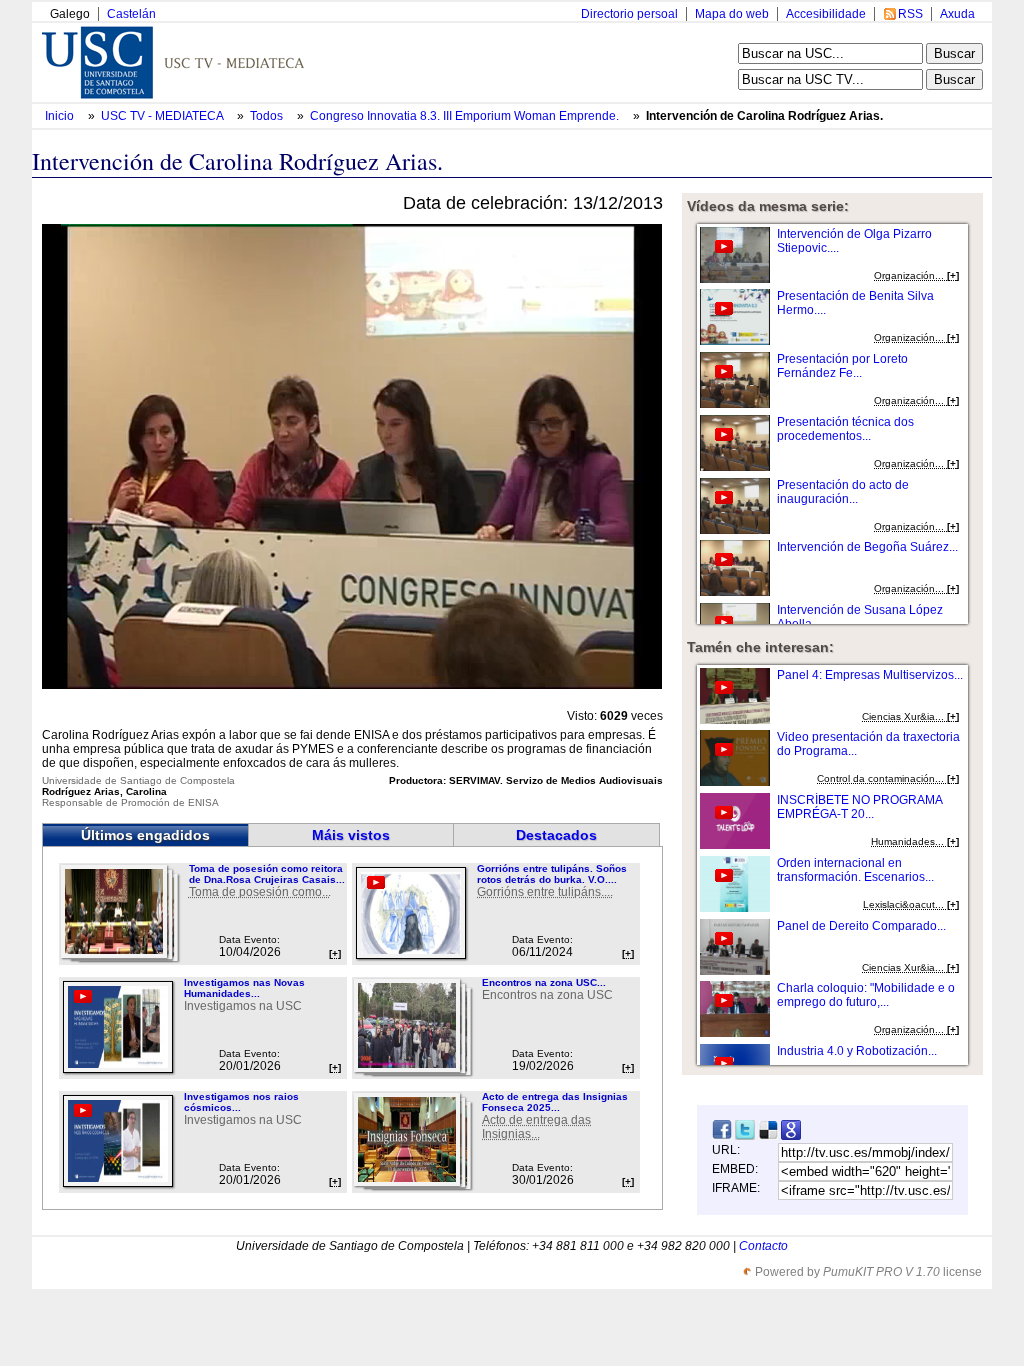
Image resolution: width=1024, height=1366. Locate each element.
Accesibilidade (826, 14)
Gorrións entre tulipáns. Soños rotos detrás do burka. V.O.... (552, 874)
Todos (268, 116)
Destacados (556, 835)
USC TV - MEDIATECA (163, 116)
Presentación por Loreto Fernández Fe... (842, 366)
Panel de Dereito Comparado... (861, 926)
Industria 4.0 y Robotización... (857, 1051)
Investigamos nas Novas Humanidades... (244, 988)
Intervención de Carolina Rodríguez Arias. (764, 116)
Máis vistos (351, 835)
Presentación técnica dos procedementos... (845, 429)
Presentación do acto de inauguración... (843, 492)
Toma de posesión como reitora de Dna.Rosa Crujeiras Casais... (267, 874)
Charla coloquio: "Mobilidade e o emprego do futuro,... (866, 995)
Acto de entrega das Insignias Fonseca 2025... (555, 1102)
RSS (910, 14)
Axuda (957, 14)
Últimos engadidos (145, 835)
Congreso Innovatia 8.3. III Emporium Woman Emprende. (466, 116)
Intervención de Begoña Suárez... (867, 547)
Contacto (763, 1246)
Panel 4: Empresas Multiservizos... (870, 675)
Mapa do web (732, 14)
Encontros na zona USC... (544, 982)
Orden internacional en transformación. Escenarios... (855, 870)
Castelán (131, 14)
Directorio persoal (629, 14)
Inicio (61, 116)
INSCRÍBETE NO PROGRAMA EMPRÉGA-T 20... (859, 807)
